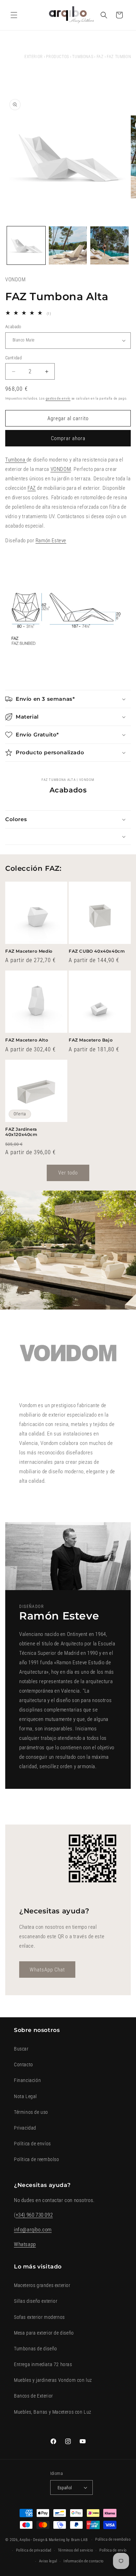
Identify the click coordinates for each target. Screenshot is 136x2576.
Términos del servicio (75, 2550)
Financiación (27, 2080)
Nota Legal (25, 2096)
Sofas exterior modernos (39, 2317)
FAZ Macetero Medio (29, 951)
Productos (57, 57)
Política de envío (113, 2550)
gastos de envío (58, 398)
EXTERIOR (34, 57)
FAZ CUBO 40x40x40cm (97, 951)
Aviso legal (48, 2561)
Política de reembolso (37, 2159)
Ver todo (68, 1173)
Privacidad (25, 2128)
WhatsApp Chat (47, 1970)
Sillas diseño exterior (36, 2301)
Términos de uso (31, 2112)
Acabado (13, 327)
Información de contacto (84, 2561)
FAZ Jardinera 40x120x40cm (21, 1132)
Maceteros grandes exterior (42, 2285)
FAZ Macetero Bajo (91, 1040)
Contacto (24, 2065)
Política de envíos (32, 2144)
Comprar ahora (68, 438)
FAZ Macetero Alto (27, 1040)
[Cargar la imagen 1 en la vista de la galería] (26, 246)
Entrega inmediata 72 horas (43, 2364)
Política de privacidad (34, 2550)
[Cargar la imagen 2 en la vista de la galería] (68, 246)
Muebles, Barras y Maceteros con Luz (53, 2412)
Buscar (21, 2049)
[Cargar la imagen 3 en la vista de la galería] (109, 246)
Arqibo (25, 2540)
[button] (14, 15)
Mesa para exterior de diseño (44, 2333)
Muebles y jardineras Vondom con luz (53, 2380)
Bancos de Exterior (33, 2396)
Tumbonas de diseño (36, 2349)
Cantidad (13, 358)
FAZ (100, 57)
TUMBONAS (83, 57)
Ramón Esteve (51, 541)
